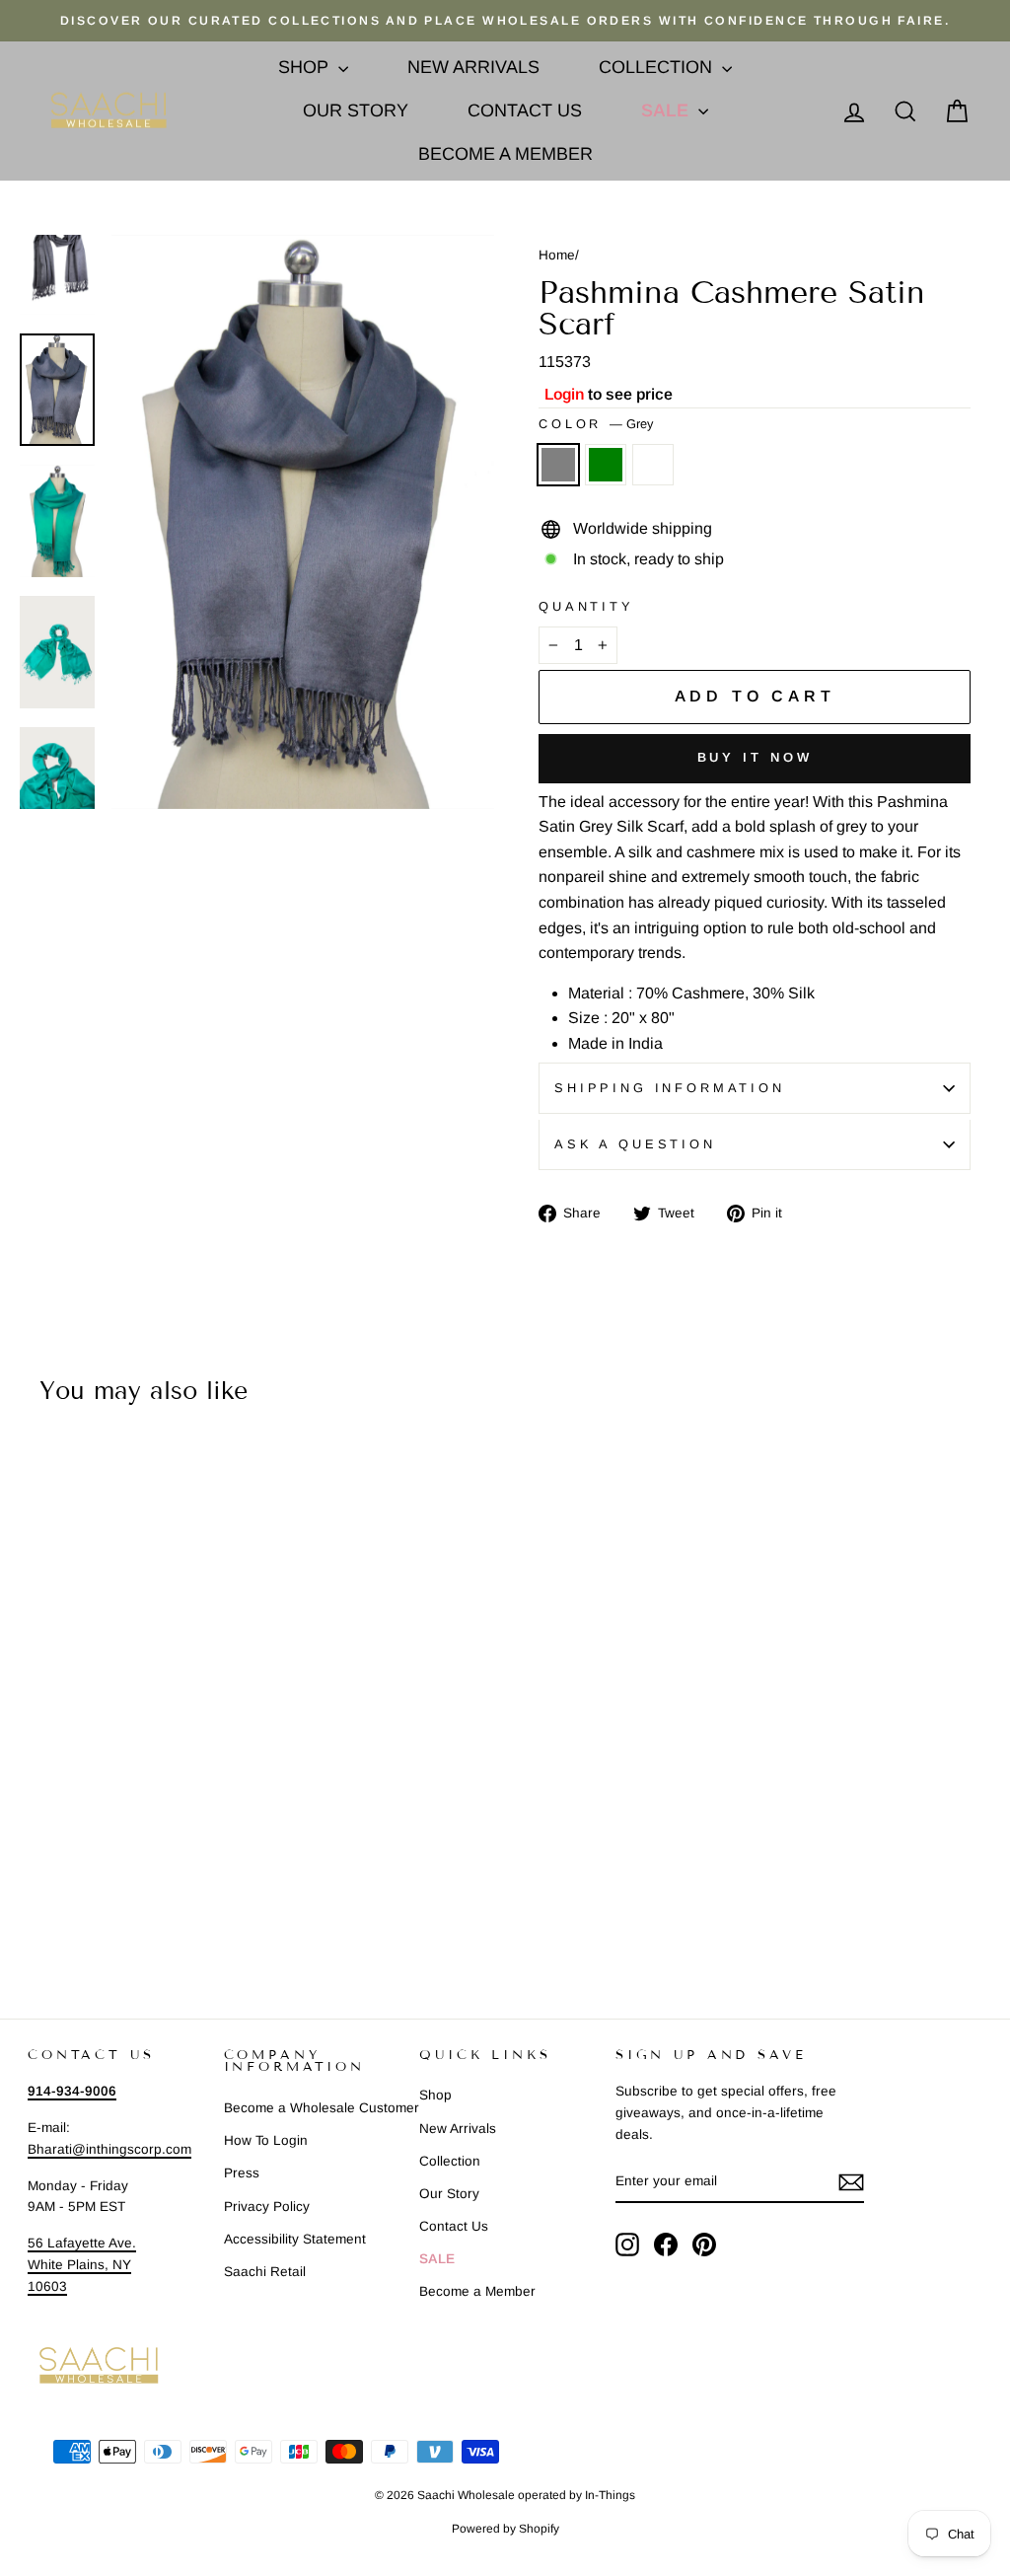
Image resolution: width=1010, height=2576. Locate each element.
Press (242, 2173)
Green (606, 465)
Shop (306, 67)
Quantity (586, 606)
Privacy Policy (267, 2207)
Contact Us (525, 110)
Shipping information (670, 1088)
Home (557, 255)
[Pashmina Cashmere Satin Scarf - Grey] (31, 1902)
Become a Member (505, 154)
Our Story (356, 110)
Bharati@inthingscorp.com (109, 2149)
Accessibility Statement (295, 2239)
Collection (658, 67)
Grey (558, 465)
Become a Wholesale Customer (322, 2108)
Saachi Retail (265, 2272)
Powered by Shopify (505, 2529)
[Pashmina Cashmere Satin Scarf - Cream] (84, 1902)
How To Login (266, 2140)
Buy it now (755, 757)
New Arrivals (473, 67)
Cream (653, 465)
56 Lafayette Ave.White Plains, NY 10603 (82, 2265)
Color (596, 424)
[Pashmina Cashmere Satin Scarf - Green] (58, 1902)
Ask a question (635, 1144)
